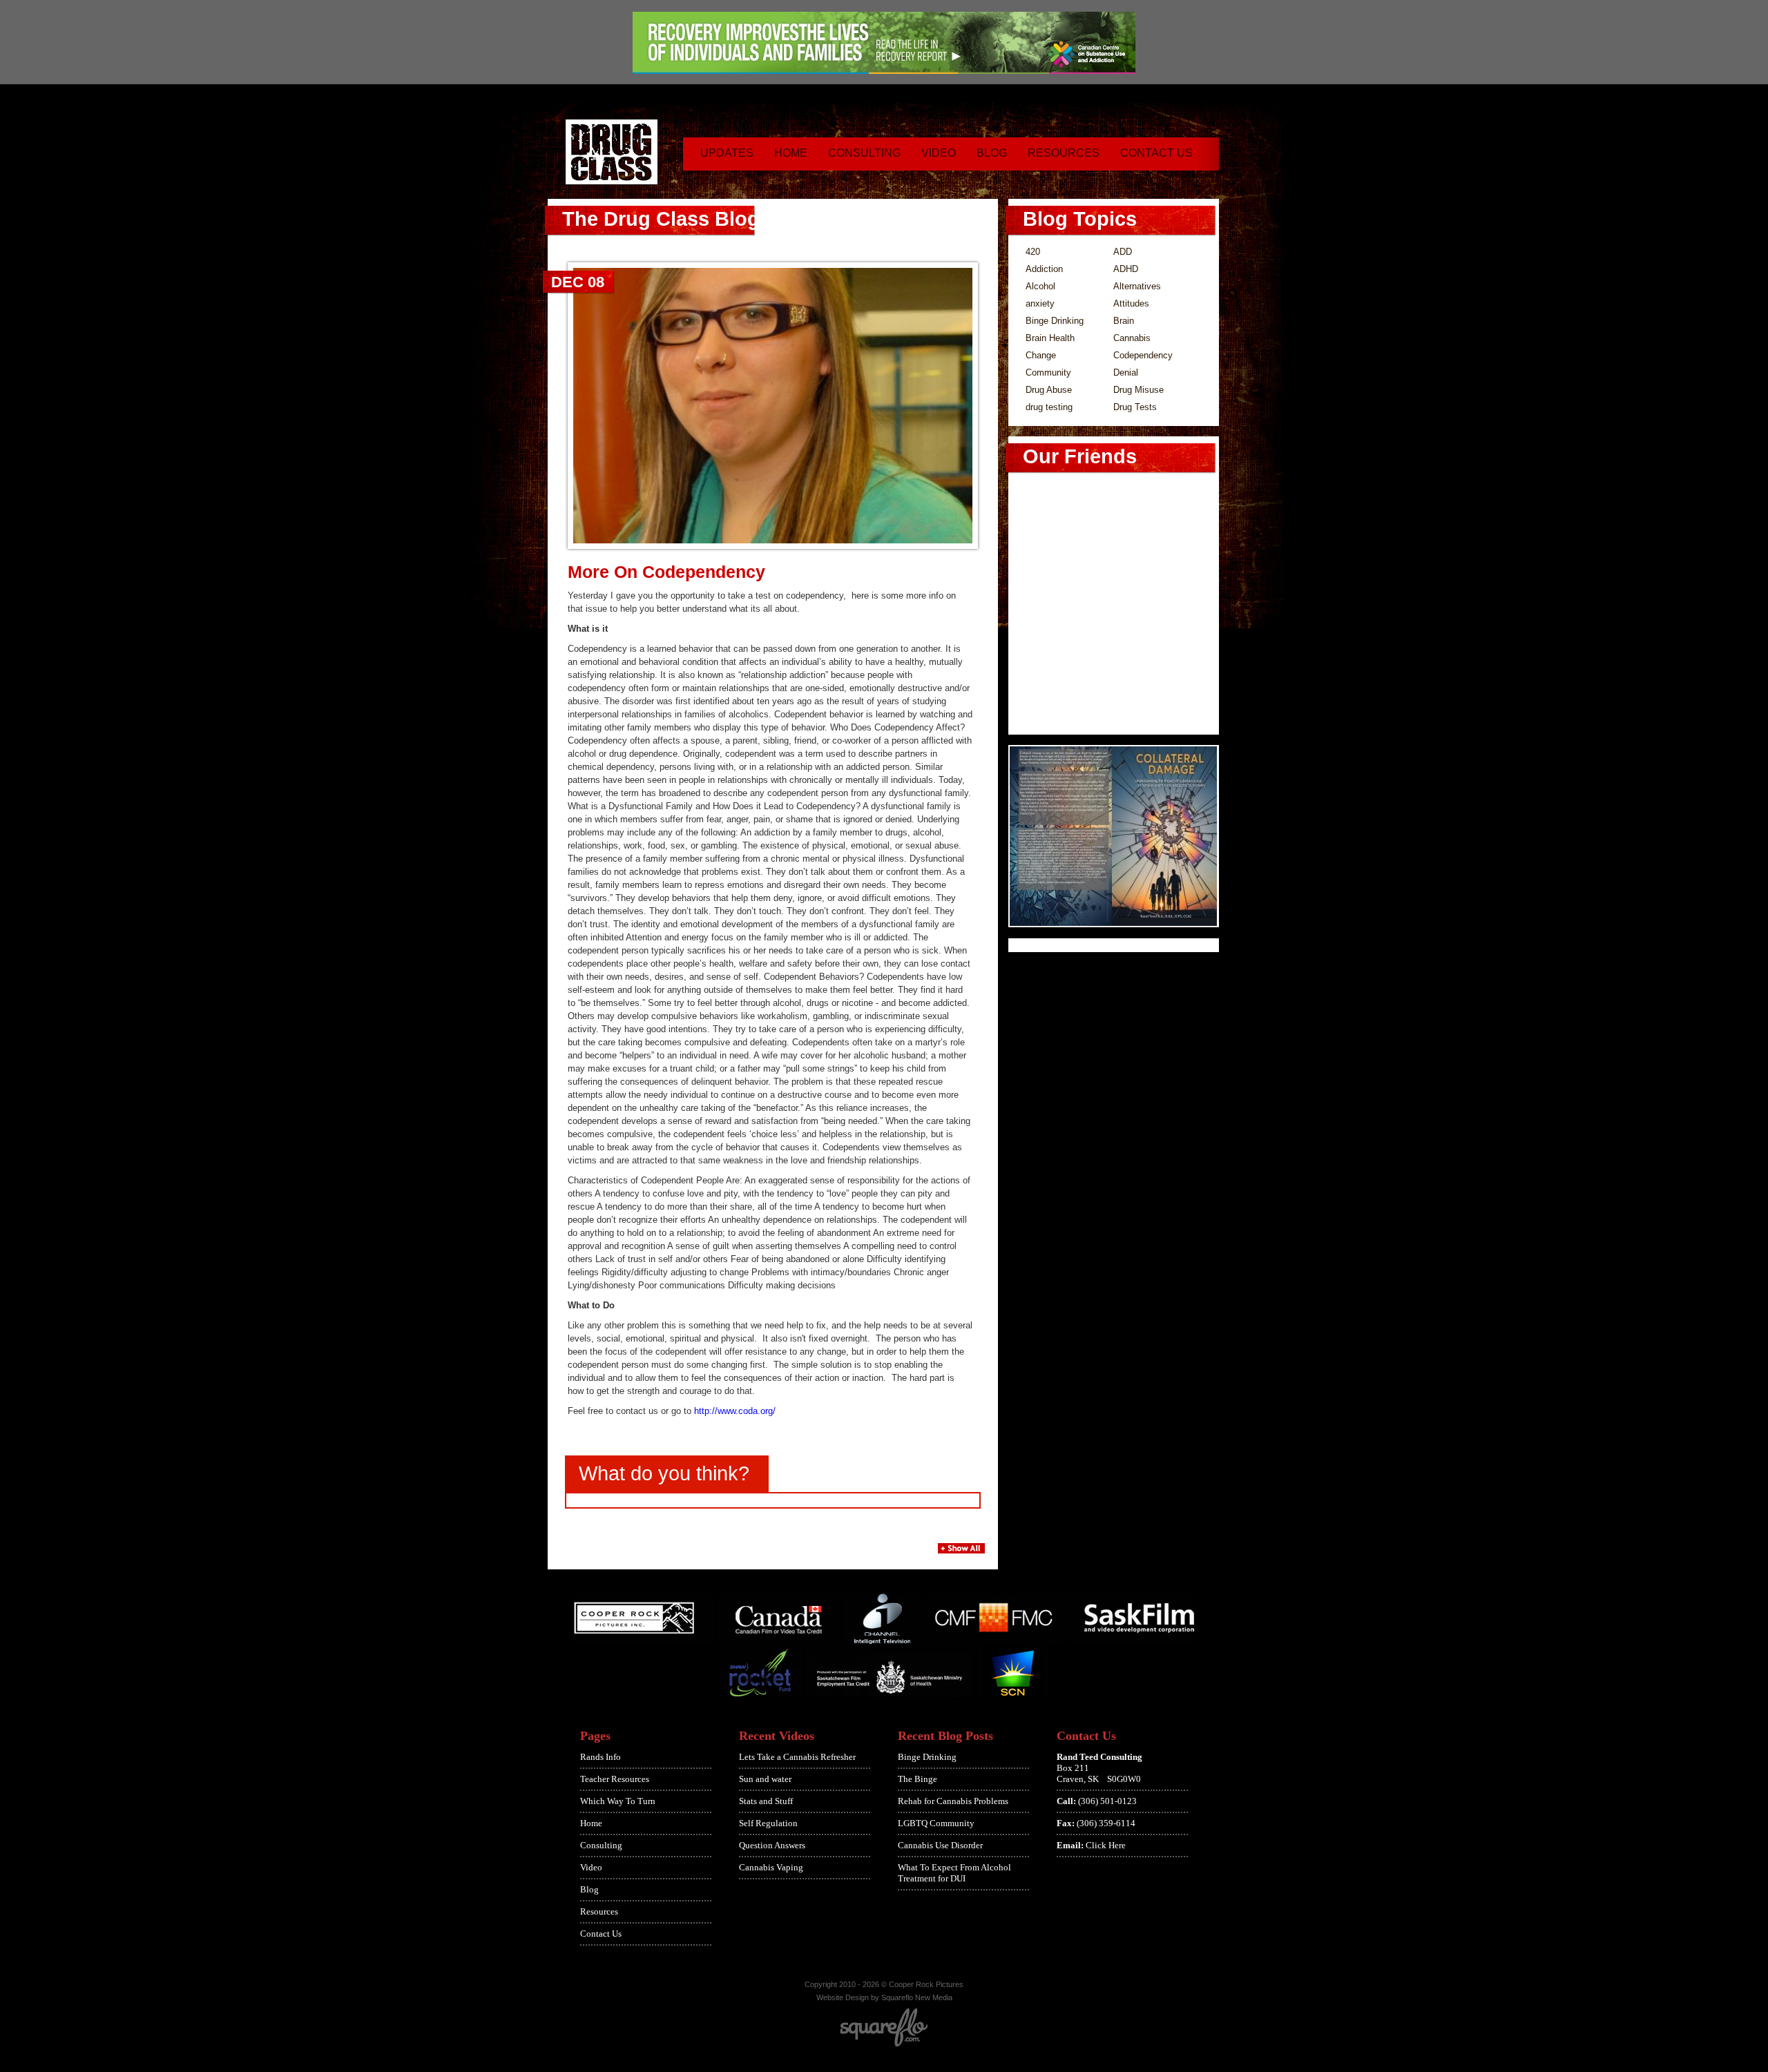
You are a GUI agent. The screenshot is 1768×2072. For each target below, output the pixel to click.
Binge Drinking (1055, 321)
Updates (727, 153)
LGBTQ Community (936, 1823)
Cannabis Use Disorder (940, 1845)
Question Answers (772, 1845)
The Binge (917, 1779)
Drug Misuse (1138, 390)
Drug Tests (1135, 407)
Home (791, 153)
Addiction (1044, 269)
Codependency (1143, 355)
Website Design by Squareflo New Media (884, 1997)
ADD (1123, 252)
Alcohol (1040, 286)
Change (1041, 355)
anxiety (1040, 303)
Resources (1064, 153)
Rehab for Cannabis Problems (953, 1801)
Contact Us (1156, 153)
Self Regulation (768, 1823)
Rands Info (600, 1757)
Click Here (1106, 1845)
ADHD (1126, 269)
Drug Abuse (1049, 390)
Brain (1124, 321)
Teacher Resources (615, 1779)
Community (1048, 372)
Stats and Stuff (766, 1801)
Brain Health (1050, 338)
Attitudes (1131, 303)
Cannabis (1132, 338)
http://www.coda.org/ (735, 1411)
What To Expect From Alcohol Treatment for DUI (954, 1873)
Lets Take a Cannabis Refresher (797, 1757)
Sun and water (765, 1779)
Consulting (864, 153)
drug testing (1049, 407)
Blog (992, 153)
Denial (1126, 372)
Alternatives (1137, 286)
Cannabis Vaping (771, 1867)
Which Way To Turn (618, 1801)
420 (1033, 252)
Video (939, 153)
